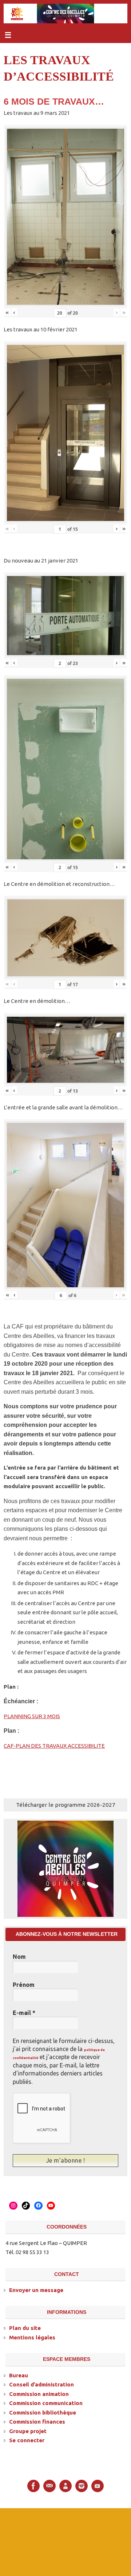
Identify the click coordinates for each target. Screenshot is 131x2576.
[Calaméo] (65, 2485)
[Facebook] (33, 2485)
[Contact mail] (49, 2485)
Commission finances (37, 2421)
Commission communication (46, 2402)
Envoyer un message (36, 2289)
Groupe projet (28, 2430)
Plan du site (25, 2327)
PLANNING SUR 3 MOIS (32, 1716)
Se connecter (27, 2439)
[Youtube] (98, 2485)
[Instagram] (82, 2485)
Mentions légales (32, 2337)
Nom (19, 1957)
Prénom (24, 1985)
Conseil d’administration (41, 2384)
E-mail (24, 2013)
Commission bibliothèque (43, 2412)
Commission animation (39, 2393)
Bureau (19, 2375)
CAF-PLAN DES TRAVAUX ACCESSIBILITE (54, 1746)
